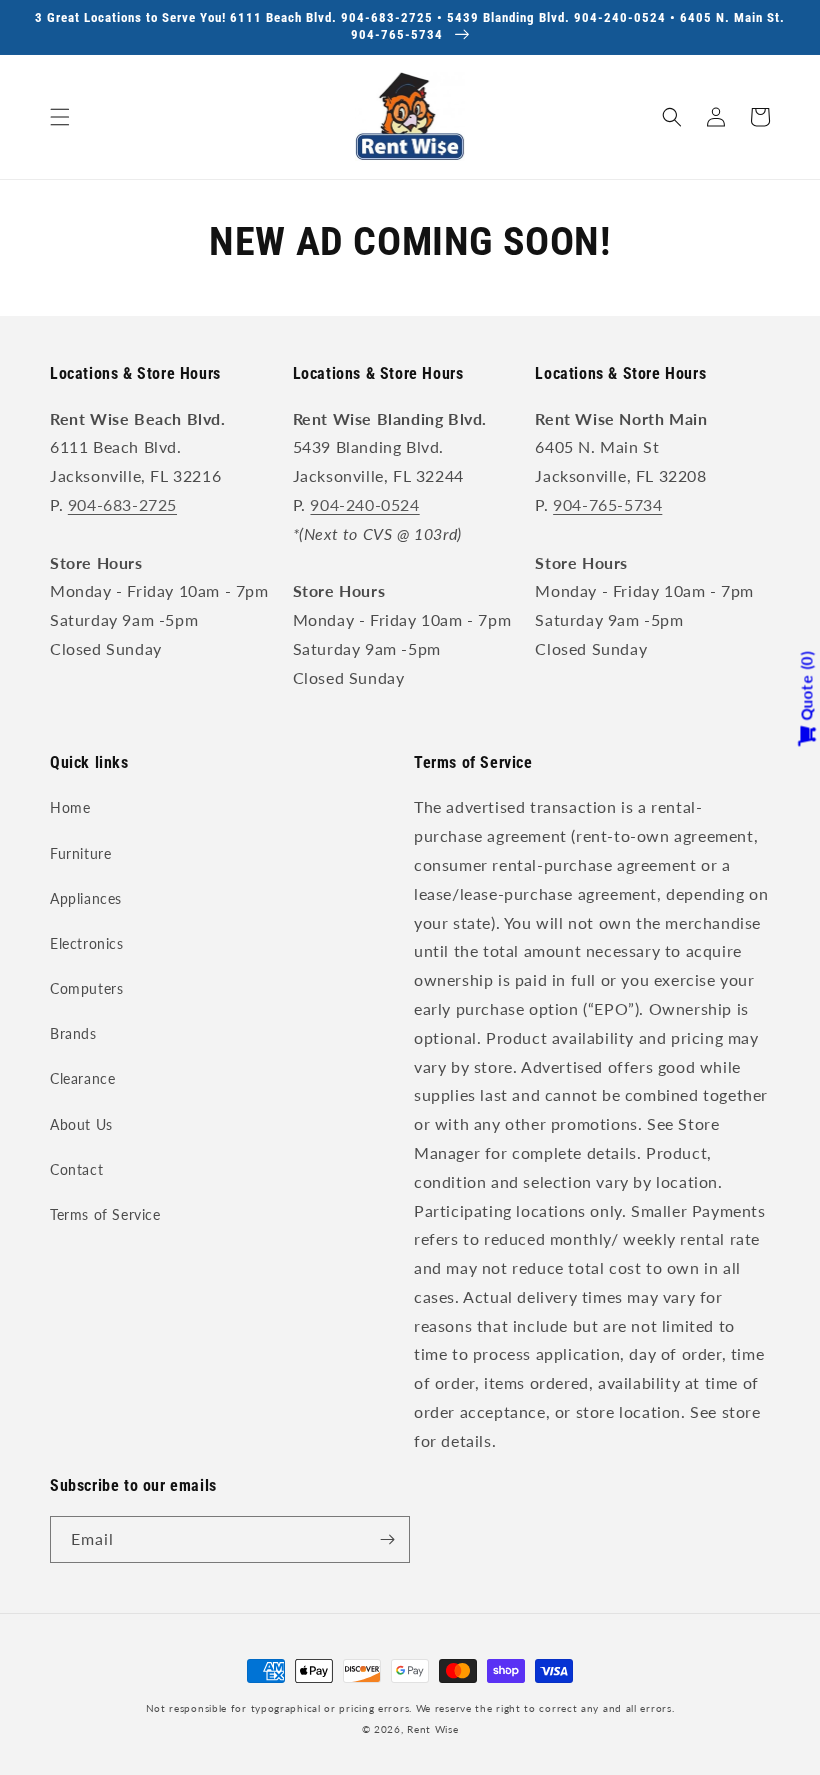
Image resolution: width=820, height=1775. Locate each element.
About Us (81, 1124)
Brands (73, 1033)
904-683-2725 (122, 504)
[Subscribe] (387, 1539)
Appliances (86, 898)
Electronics (87, 943)
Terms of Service (105, 1214)
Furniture (80, 853)
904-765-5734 (607, 504)
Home (70, 807)
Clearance (82, 1078)
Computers (86, 988)
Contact (76, 1169)
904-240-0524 (364, 504)
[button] (60, 117)
